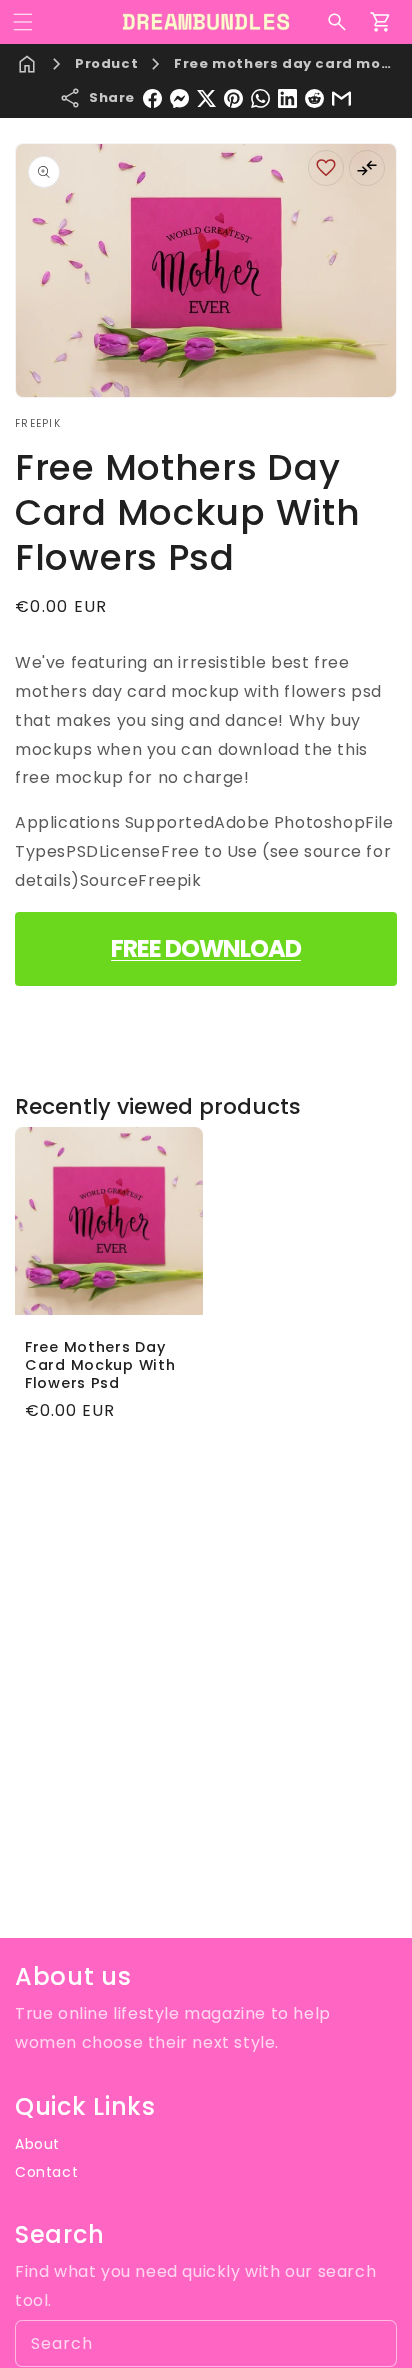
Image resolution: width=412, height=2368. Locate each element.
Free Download (206, 948)
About (37, 2144)
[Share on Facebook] (152, 98)
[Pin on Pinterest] (233, 98)
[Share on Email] (341, 98)
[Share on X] (206, 98)
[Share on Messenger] (179, 98)
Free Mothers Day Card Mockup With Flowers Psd (100, 1365)
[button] (23, 22)
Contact (46, 2172)
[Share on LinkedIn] (287, 98)
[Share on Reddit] (314, 98)
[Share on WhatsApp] (260, 98)
